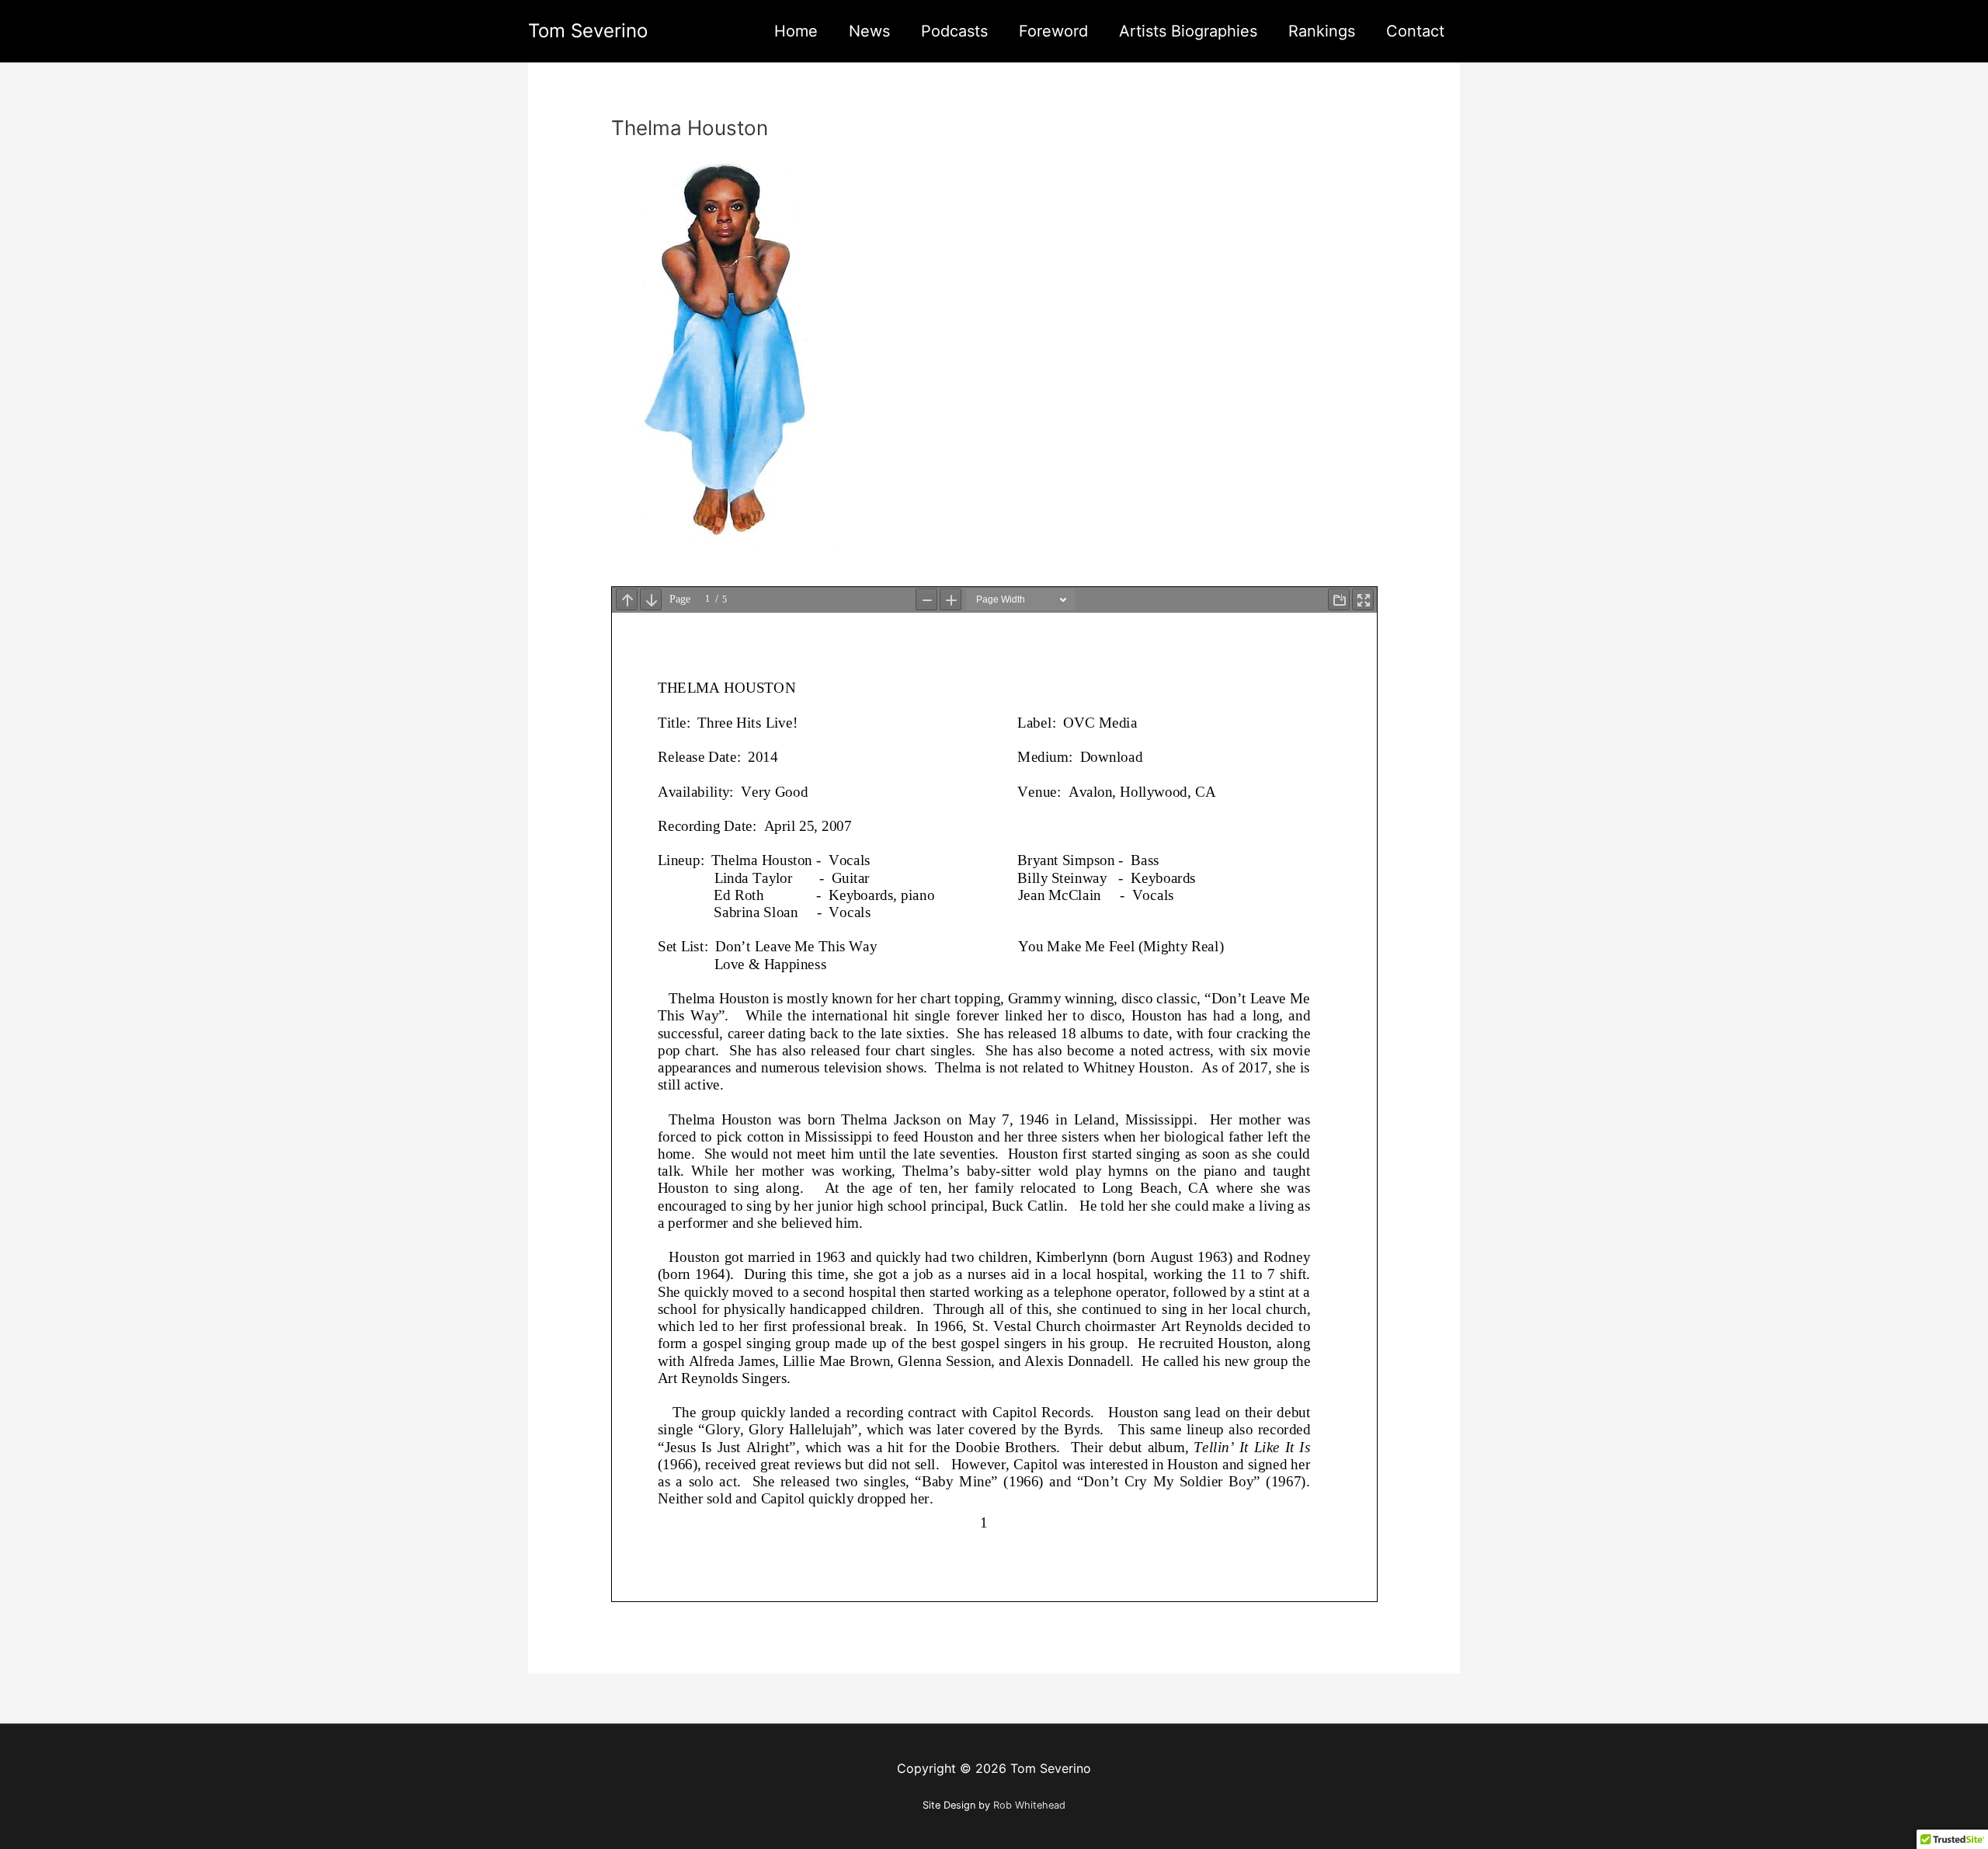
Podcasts (954, 31)
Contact (1415, 31)
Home (796, 31)
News (869, 31)
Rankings (1322, 31)
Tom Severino (588, 31)
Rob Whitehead (1029, 1805)
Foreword (1053, 31)
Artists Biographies (1188, 31)
